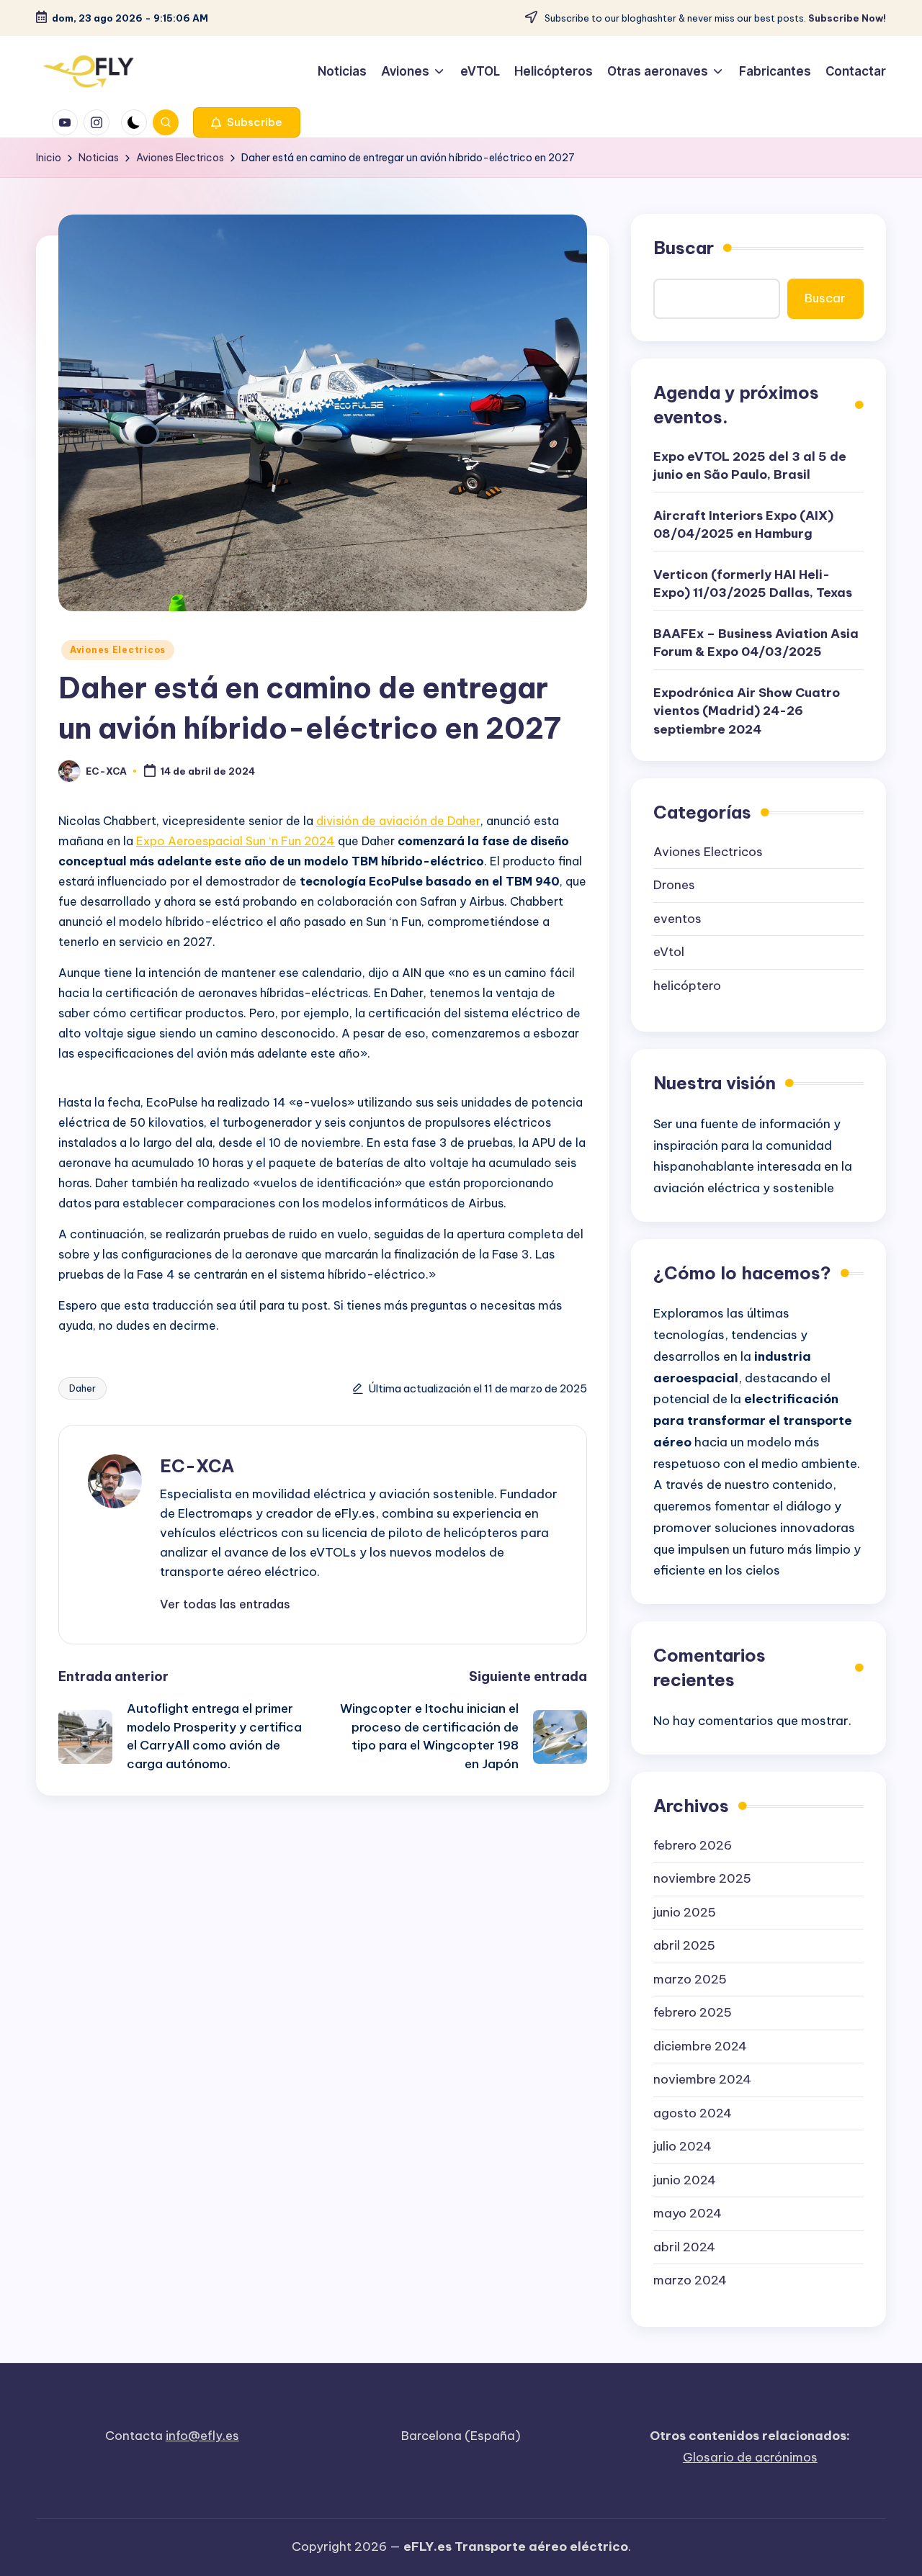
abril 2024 (684, 2247)
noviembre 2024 (702, 2079)
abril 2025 (684, 1945)
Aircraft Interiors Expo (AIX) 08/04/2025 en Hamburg (743, 525)
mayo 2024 (688, 2213)
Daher (82, 1388)
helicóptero (687, 986)
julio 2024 (682, 2146)
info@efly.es (202, 2436)
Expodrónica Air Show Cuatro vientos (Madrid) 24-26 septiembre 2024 (747, 711)
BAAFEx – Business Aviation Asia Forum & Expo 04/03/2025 (756, 643)
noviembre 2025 (702, 1878)
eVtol (669, 952)
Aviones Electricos (118, 650)
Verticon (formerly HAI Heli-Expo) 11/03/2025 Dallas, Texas (753, 584)
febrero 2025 (693, 2012)
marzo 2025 (690, 1979)
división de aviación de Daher (398, 821)
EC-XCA (197, 1466)
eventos (677, 919)
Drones (674, 885)
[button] (247, 122)
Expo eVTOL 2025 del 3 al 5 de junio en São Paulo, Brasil (750, 466)
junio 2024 (685, 2180)
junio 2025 (685, 1912)
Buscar (684, 248)
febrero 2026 (693, 1845)
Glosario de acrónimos (750, 2457)
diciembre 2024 (700, 2046)
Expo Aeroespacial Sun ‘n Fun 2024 (236, 841)
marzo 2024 (690, 2280)
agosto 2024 (693, 2113)
